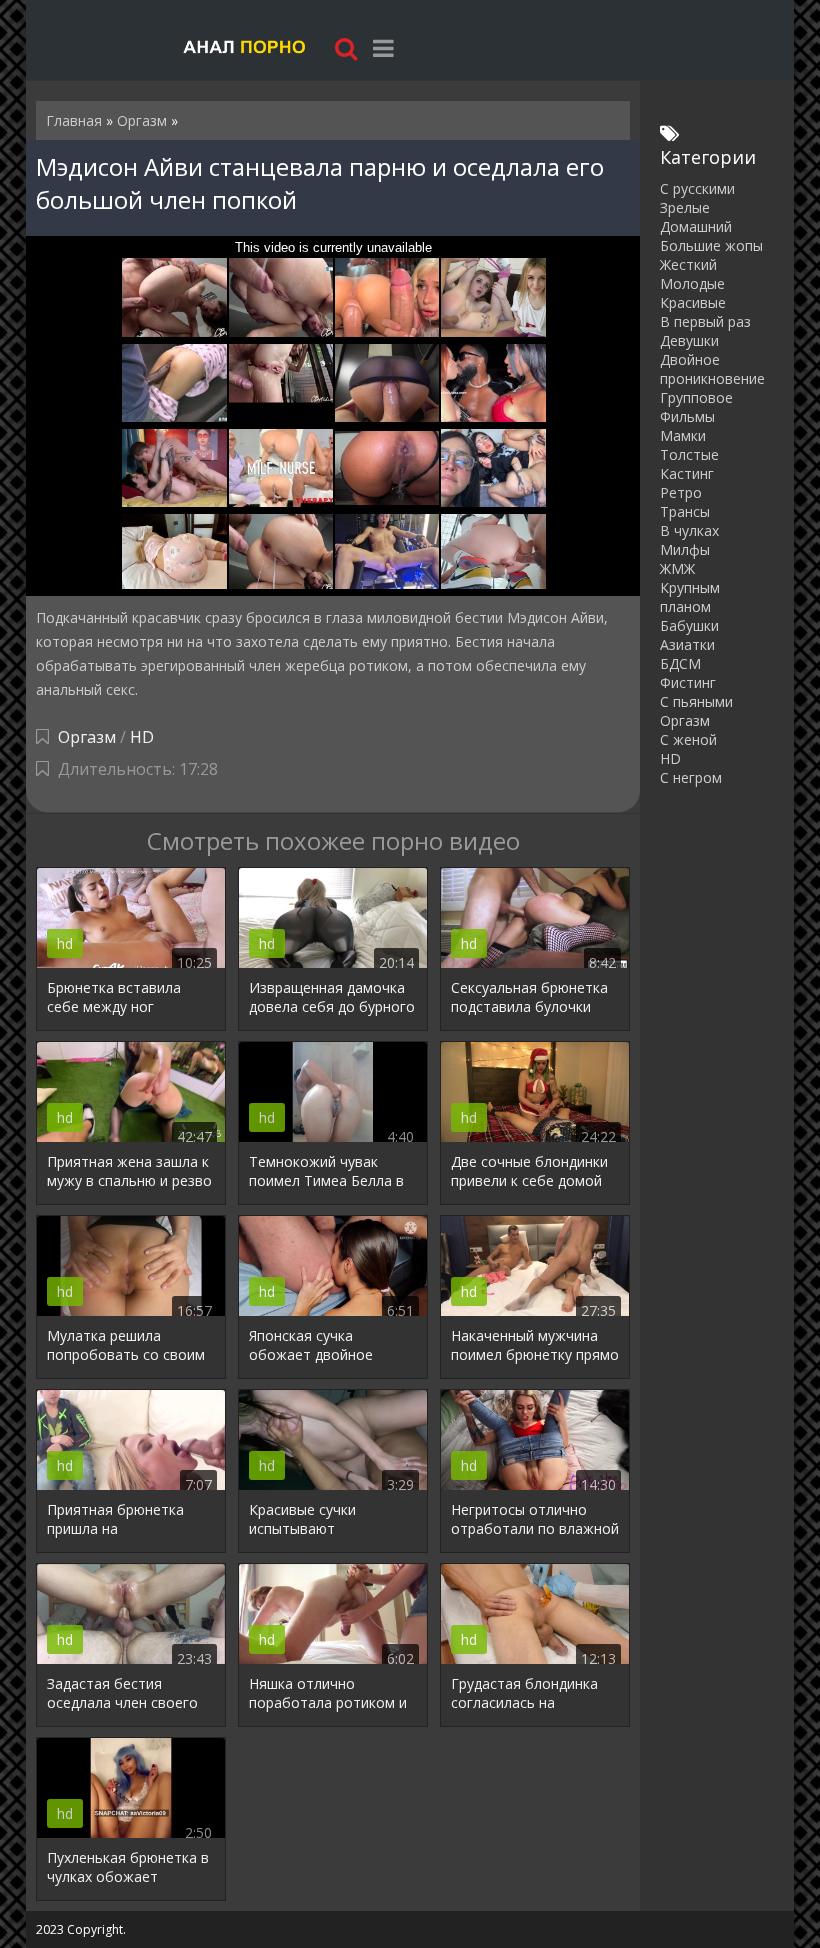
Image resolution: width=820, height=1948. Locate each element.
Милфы (685, 549)
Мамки (683, 435)
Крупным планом (690, 597)
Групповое (696, 397)
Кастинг (687, 473)
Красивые (693, 302)
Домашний (696, 226)
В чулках (689, 530)
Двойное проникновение (712, 369)
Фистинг (688, 682)
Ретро (681, 492)
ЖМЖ (677, 568)
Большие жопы (711, 245)
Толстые (689, 454)
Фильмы (687, 416)
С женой (688, 739)
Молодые (692, 283)
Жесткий (688, 264)
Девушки (689, 340)
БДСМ (680, 663)
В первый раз (705, 321)
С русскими (697, 188)
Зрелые (685, 207)
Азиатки (687, 644)
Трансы (685, 511)
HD (142, 737)
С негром (691, 777)
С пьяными (696, 701)
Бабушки (689, 625)
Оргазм (87, 737)
